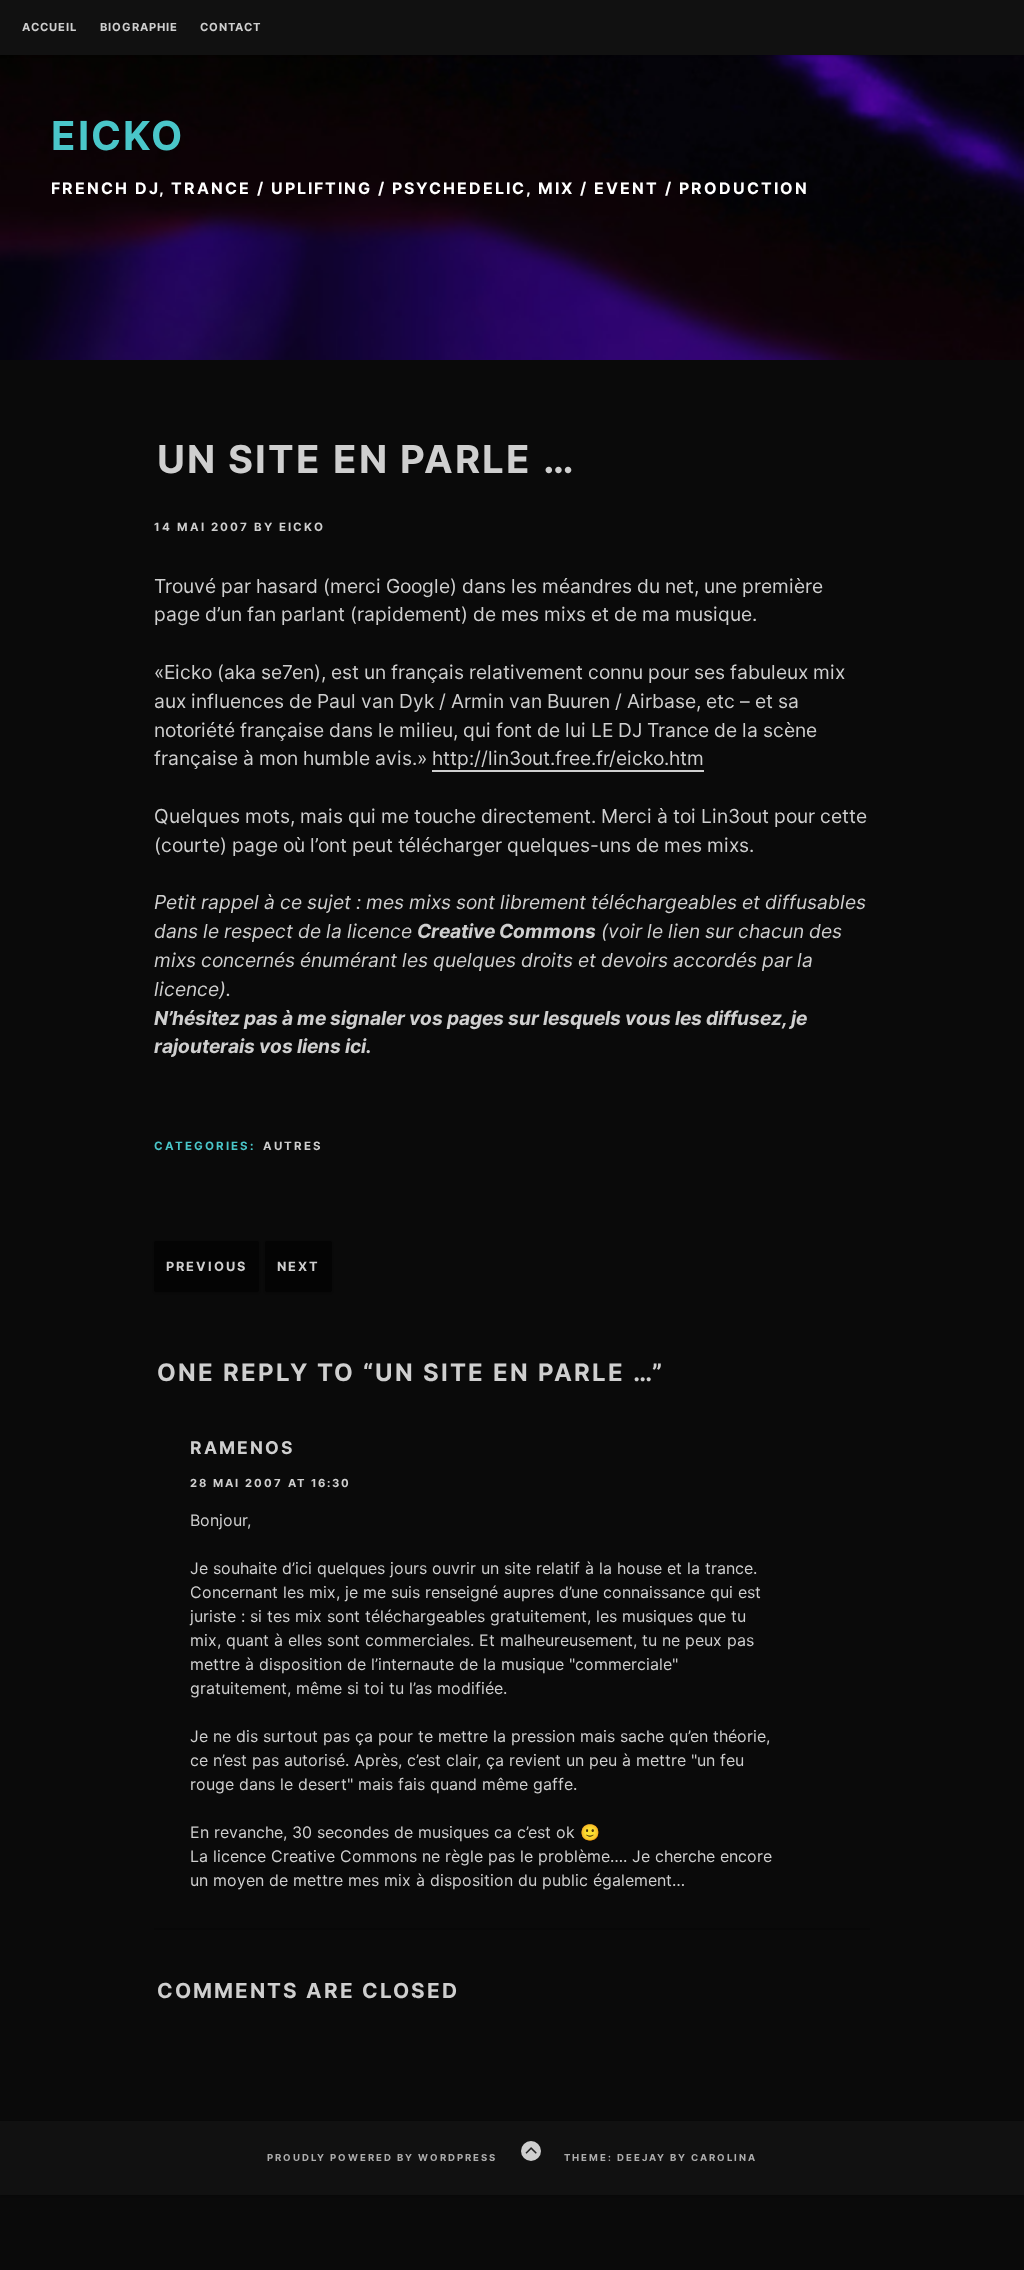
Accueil (49, 28)
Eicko (117, 135)
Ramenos (242, 1447)
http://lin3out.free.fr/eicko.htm (568, 758)
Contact (230, 28)
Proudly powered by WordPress (382, 2157)
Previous (206, 1266)
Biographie (139, 28)
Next (298, 1266)
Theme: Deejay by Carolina (660, 2157)
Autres (293, 1146)
